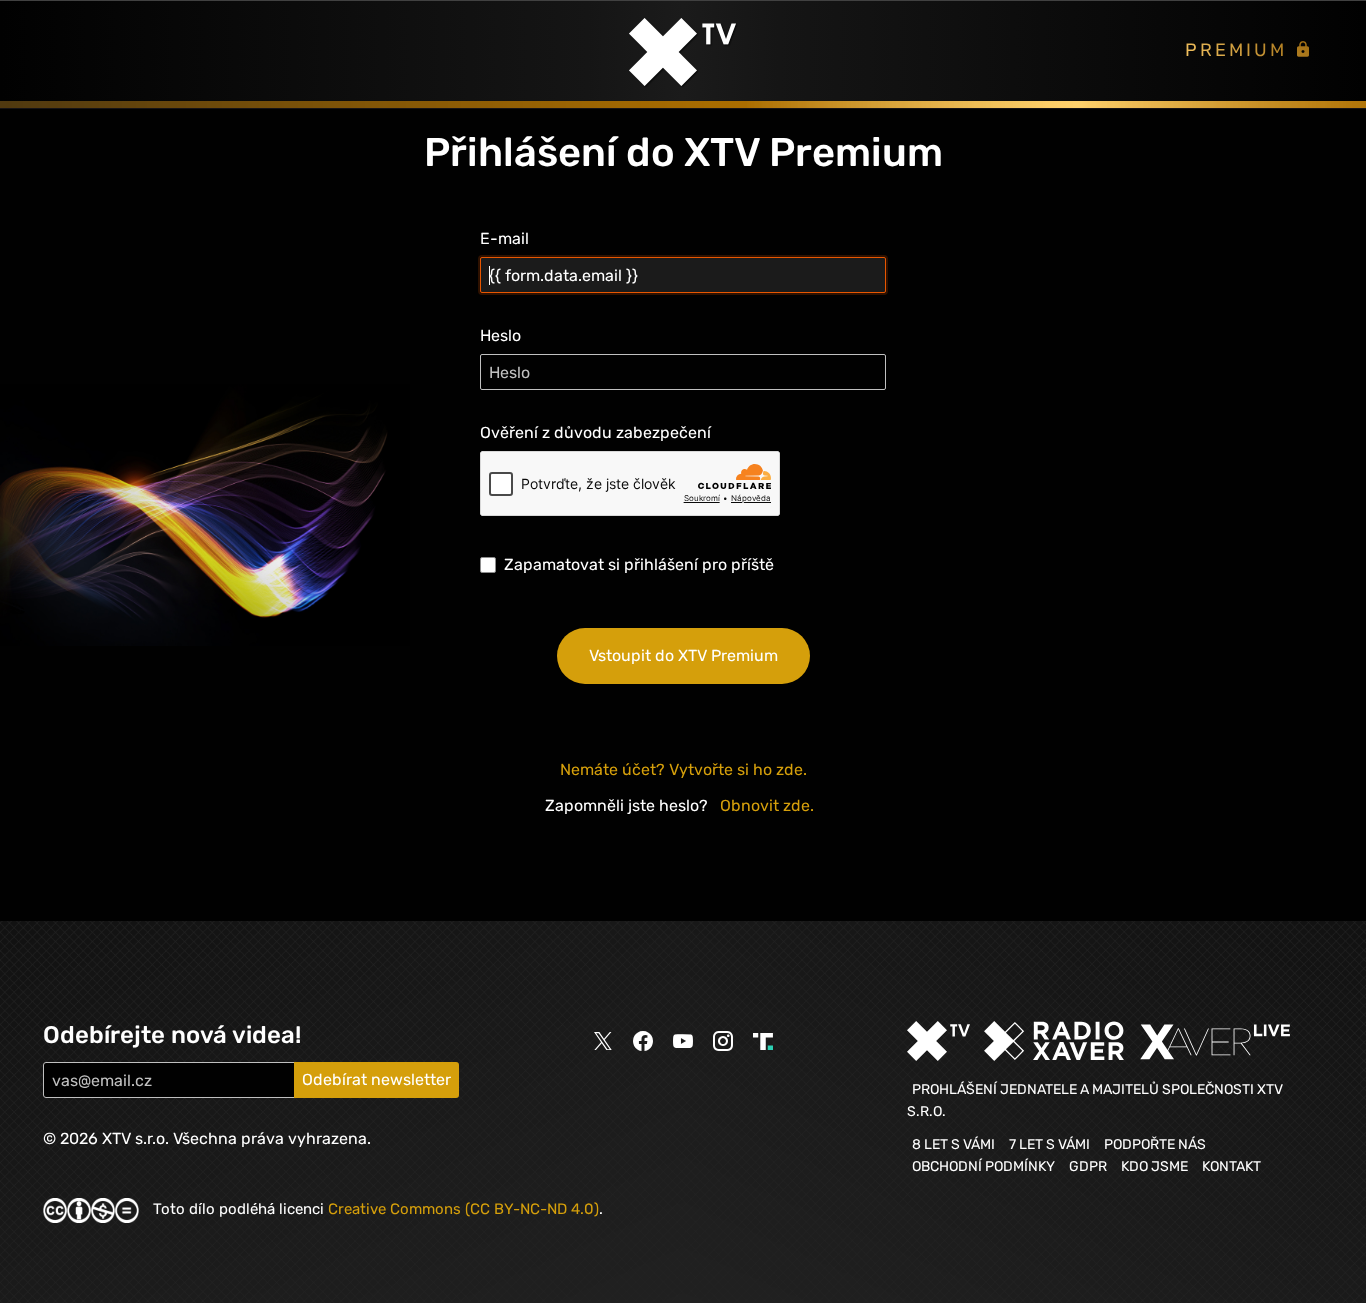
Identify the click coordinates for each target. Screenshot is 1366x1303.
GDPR (1088, 1166)
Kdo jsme (1154, 1166)
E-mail (504, 238)
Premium (1239, 50)
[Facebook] (643, 1041)
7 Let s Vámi (1049, 1144)
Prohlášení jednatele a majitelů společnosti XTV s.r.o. (1095, 1100)
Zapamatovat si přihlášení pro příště (639, 564)
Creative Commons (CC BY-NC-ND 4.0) (463, 1209)
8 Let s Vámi (953, 1144)
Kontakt (1231, 1166)
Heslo (500, 335)
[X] (603, 1042)
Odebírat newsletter (376, 1079)
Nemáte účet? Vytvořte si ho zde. (683, 769)
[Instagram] (723, 1041)
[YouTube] (683, 1041)
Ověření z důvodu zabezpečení (595, 432)
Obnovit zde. (767, 805)
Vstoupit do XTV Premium (683, 655)
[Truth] (763, 1042)
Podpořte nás (1155, 1144)
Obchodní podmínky (983, 1166)
